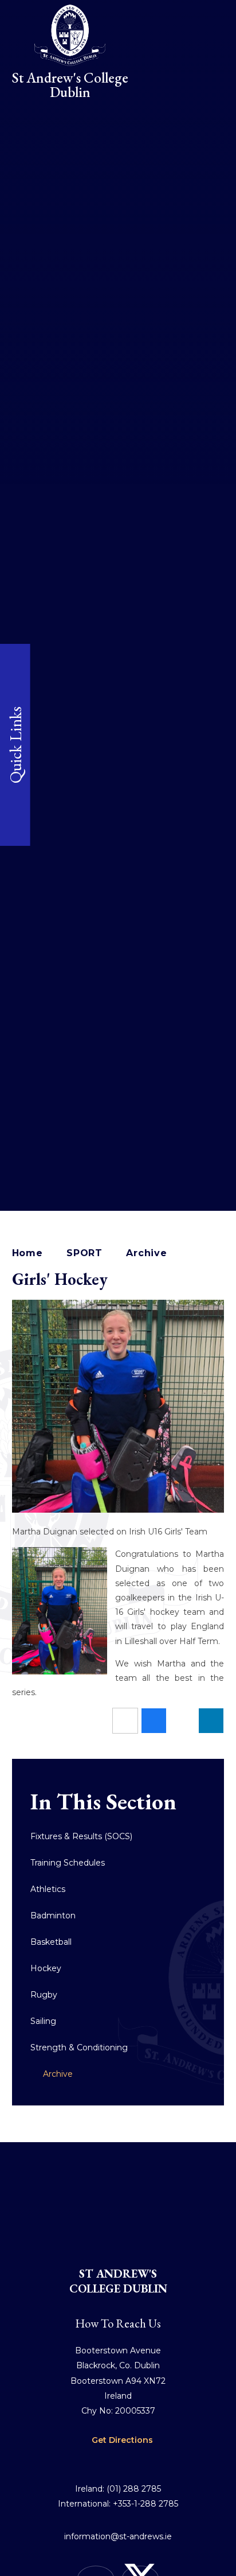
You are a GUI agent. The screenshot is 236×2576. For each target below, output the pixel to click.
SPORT (84, 1253)
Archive (147, 1253)
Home (27, 1253)
